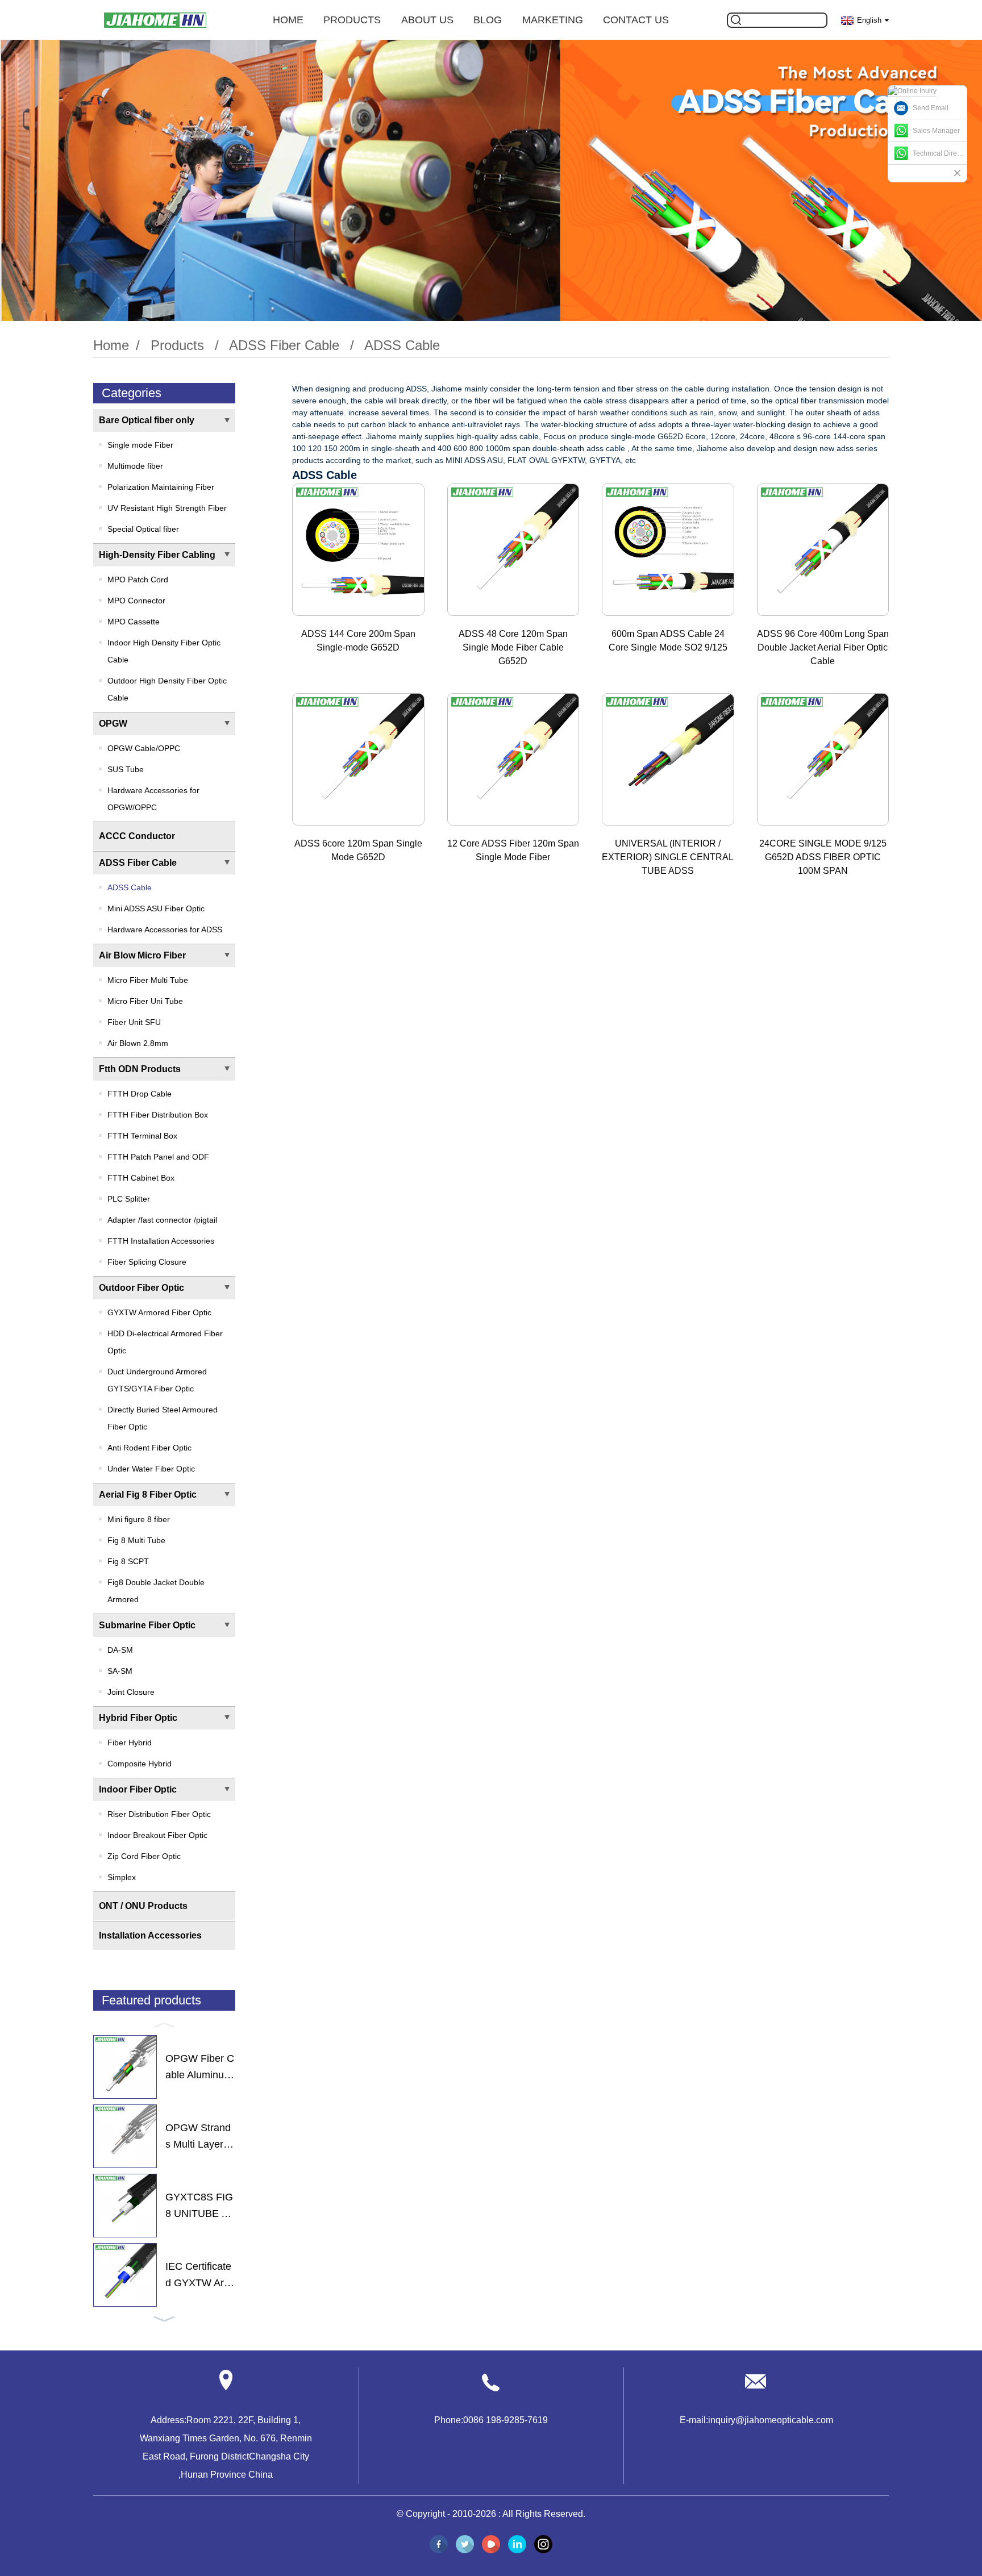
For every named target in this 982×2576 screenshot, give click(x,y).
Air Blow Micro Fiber (142, 955)
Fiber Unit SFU (134, 1022)
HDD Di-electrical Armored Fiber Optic (165, 1342)
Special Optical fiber (143, 529)
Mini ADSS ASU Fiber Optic (156, 908)
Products (352, 20)
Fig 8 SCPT (128, 1561)
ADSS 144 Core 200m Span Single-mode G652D (358, 641)
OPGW (113, 724)
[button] (164, 2024)
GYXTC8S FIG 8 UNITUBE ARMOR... (200, 2207)
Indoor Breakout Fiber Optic (157, 1835)
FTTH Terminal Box (142, 1136)
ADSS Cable (402, 345)
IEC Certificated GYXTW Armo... (199, 2276)
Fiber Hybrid (130, 1743)
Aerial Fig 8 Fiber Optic (148, 1495)
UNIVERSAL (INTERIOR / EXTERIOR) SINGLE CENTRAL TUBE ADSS (668, 857)
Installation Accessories (150, 1935)
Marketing (553, 20)
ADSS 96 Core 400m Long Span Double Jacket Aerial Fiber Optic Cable (823, 647)
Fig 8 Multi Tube (136, 1540)
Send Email (931, 108)
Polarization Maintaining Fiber (161, 487)
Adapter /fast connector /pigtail (162, 1220)
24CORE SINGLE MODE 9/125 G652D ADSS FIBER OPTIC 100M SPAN (823, 857)
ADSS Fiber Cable (284, 345)
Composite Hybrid (140, 1764)
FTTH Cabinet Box (141, 1178)
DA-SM (120, 1650)
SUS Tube (126, 769)
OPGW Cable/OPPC (144, 748)
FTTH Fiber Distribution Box (158, 1115)
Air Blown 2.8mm (138, 1043)
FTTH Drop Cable (140, 1094)
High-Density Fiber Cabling (157, 555)
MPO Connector (136, 601)
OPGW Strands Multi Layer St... (199, 2137)
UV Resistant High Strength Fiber (167, 508)
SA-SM (120, 1671)
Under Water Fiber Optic (151, 1469)
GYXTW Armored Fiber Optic (159, 1312)
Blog (488, 20)
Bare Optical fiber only (147, 420)
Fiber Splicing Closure (147, 1262)
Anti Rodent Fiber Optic (149, 1448)
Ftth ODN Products (140, 1069)
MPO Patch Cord (138, 580)
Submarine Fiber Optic (147, 1625)
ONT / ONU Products (143, 1906)
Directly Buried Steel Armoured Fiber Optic (163, 1418)
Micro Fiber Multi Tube (148, 980)
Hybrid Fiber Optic (138, 1718)
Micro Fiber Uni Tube (145, 1001)
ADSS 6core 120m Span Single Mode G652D (358, 850)
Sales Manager (936, 131)
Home (288, 20)
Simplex (122, 1877)
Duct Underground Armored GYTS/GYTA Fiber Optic (157, 1380)
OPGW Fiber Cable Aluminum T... (200, 2068)
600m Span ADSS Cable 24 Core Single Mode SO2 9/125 (668, 641)
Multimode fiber (135, 466)
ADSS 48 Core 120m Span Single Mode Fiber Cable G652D (513, 647)
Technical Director (940, 153)
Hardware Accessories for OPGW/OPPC (153, 799)
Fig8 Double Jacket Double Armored (156, 1591)
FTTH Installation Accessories (161, 1241)
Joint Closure (131, 1692)
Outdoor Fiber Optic (142, 1288)
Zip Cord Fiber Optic (144, 1856)
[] (736, 20)
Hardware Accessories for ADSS (165, 929)
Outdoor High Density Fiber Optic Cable (167, 689)
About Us (427, 20)
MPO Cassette (134, 622)
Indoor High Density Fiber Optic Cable (164, 651)
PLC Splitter (129, 1199)
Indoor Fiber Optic (138, 1789)
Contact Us (636, 20)
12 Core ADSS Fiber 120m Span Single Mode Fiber (513, 850)
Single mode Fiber (140, 445)
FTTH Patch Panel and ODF (158, 1157)
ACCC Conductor (137, 836)
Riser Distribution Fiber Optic (159, 1814)
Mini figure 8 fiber (139, 1519)
